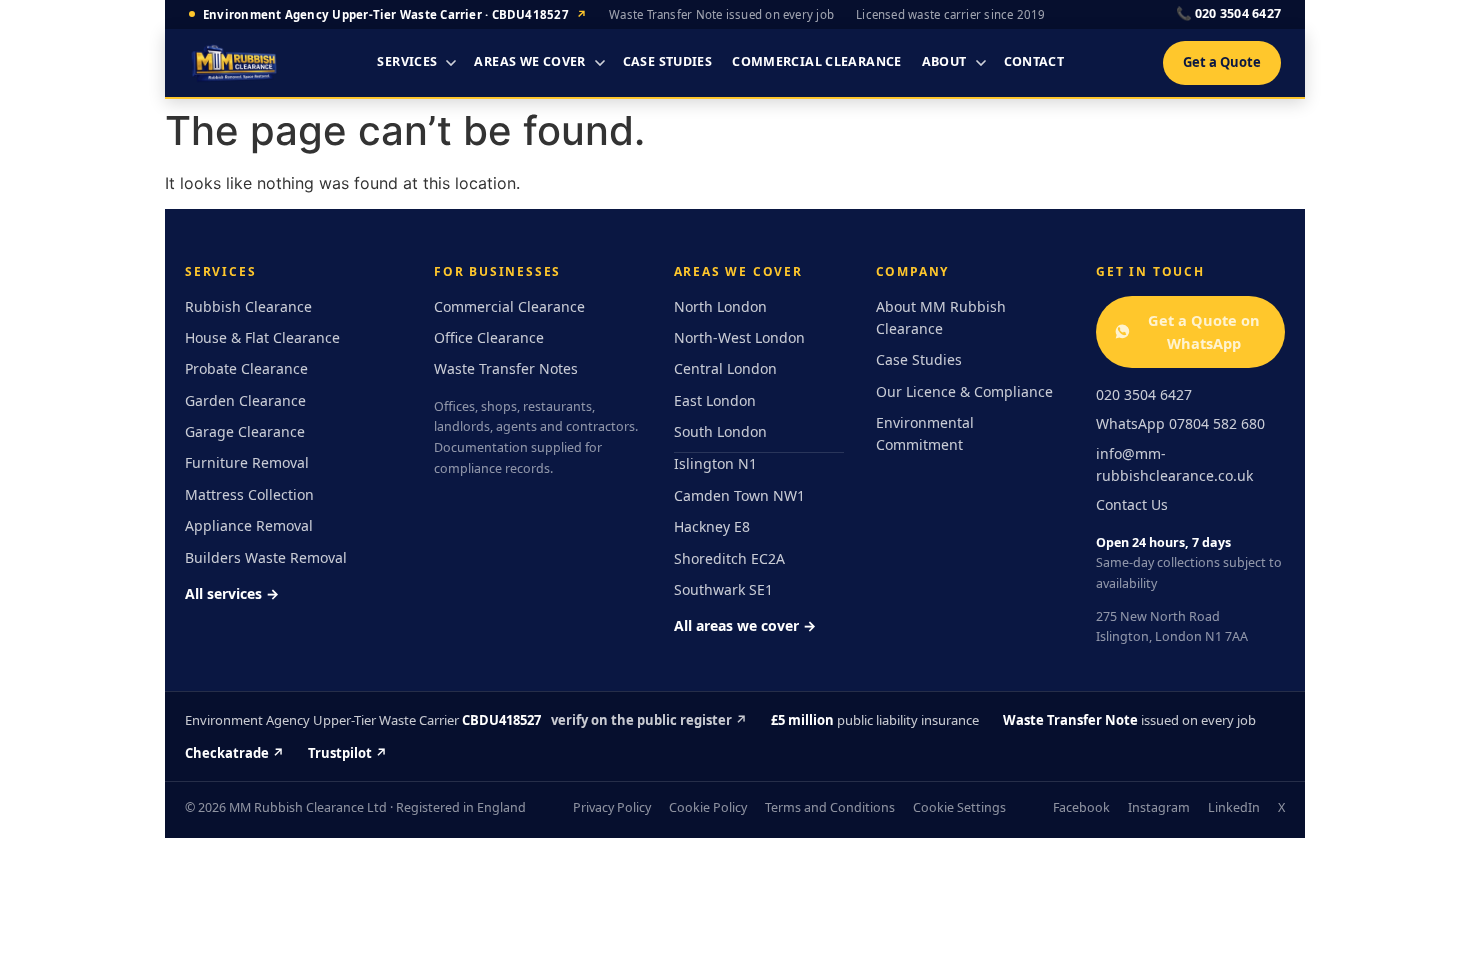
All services (232, 593)
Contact (1034, 61)
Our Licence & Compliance (964, 391)
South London (720, 431)
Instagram (1159, 807)
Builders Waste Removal (266, 557)
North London (720, 306)
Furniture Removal (247, 462)
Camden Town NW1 (739, 495)
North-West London (739, 337)
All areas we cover (745, 625)
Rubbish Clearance (248, 306)
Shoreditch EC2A (729, 558)
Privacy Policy (612, 807)
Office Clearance (489, 337)
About (944, 61)
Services (407, 61)
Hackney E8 (712, 526)
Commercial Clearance (817, 61)
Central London (725, 368)
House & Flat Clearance (262, 337)
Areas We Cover (529, 61)
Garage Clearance (245, 431)
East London (715, 400)
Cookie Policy (708, 807)
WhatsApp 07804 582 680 (1180, 423)
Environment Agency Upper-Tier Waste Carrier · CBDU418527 (395, 14)
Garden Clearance (245, 400)
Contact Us (1132, 504)
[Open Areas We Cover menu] (600, 63)
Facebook (1081, 807)
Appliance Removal (249, 525)
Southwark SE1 (723, 589)
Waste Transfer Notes (506, 368)
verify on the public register (649, 720)
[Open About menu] (981, 63)
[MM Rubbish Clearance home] (234, 63)
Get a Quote (1222, 62)
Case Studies (668, 61)
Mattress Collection (249, 494)
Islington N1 (715, 463)
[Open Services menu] (451, 63)
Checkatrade (234, 753)
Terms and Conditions (830, 807)
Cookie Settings (959, 807)
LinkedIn (1234, 807)
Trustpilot (347, 753)
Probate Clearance (246, 368)
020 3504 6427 (1228, 13)
